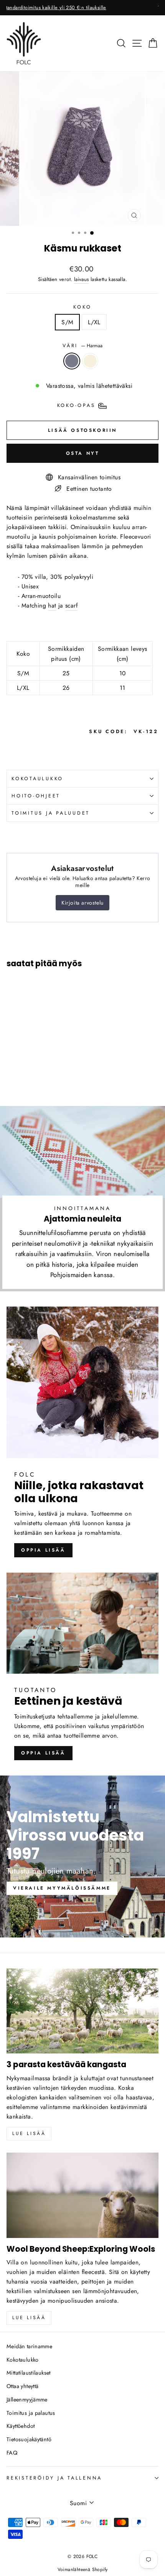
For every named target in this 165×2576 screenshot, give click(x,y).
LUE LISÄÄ (29, 2318)
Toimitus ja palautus (31, 2413)
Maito (90, 361)
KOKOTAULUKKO (37, 779)
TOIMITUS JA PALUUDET (51, 813)
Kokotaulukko (23, 2360)
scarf (71, 605)
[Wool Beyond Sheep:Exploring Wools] (82, 2195)
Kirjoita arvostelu (82, 903)
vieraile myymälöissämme (62, 1888)
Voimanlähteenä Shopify (83, 2569)
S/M (67, 322)
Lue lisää (29, 2133)
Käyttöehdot (21, 2426)
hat (52, 605)
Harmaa (72, 361)
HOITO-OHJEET (36, 796)
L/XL (94, 322)
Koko (82, 307)
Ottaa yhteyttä (22, 2386)
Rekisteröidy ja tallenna (54, 2478)
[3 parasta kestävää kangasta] (82, 2011)
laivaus (82, 279)
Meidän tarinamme (29, 2346)
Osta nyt (83, 453)
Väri (82, 346)
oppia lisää (43, 1550)
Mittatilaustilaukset (29, 2373)
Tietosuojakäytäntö (29, 2439)
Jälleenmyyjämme (27, 2400)
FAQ (12, 2453)
